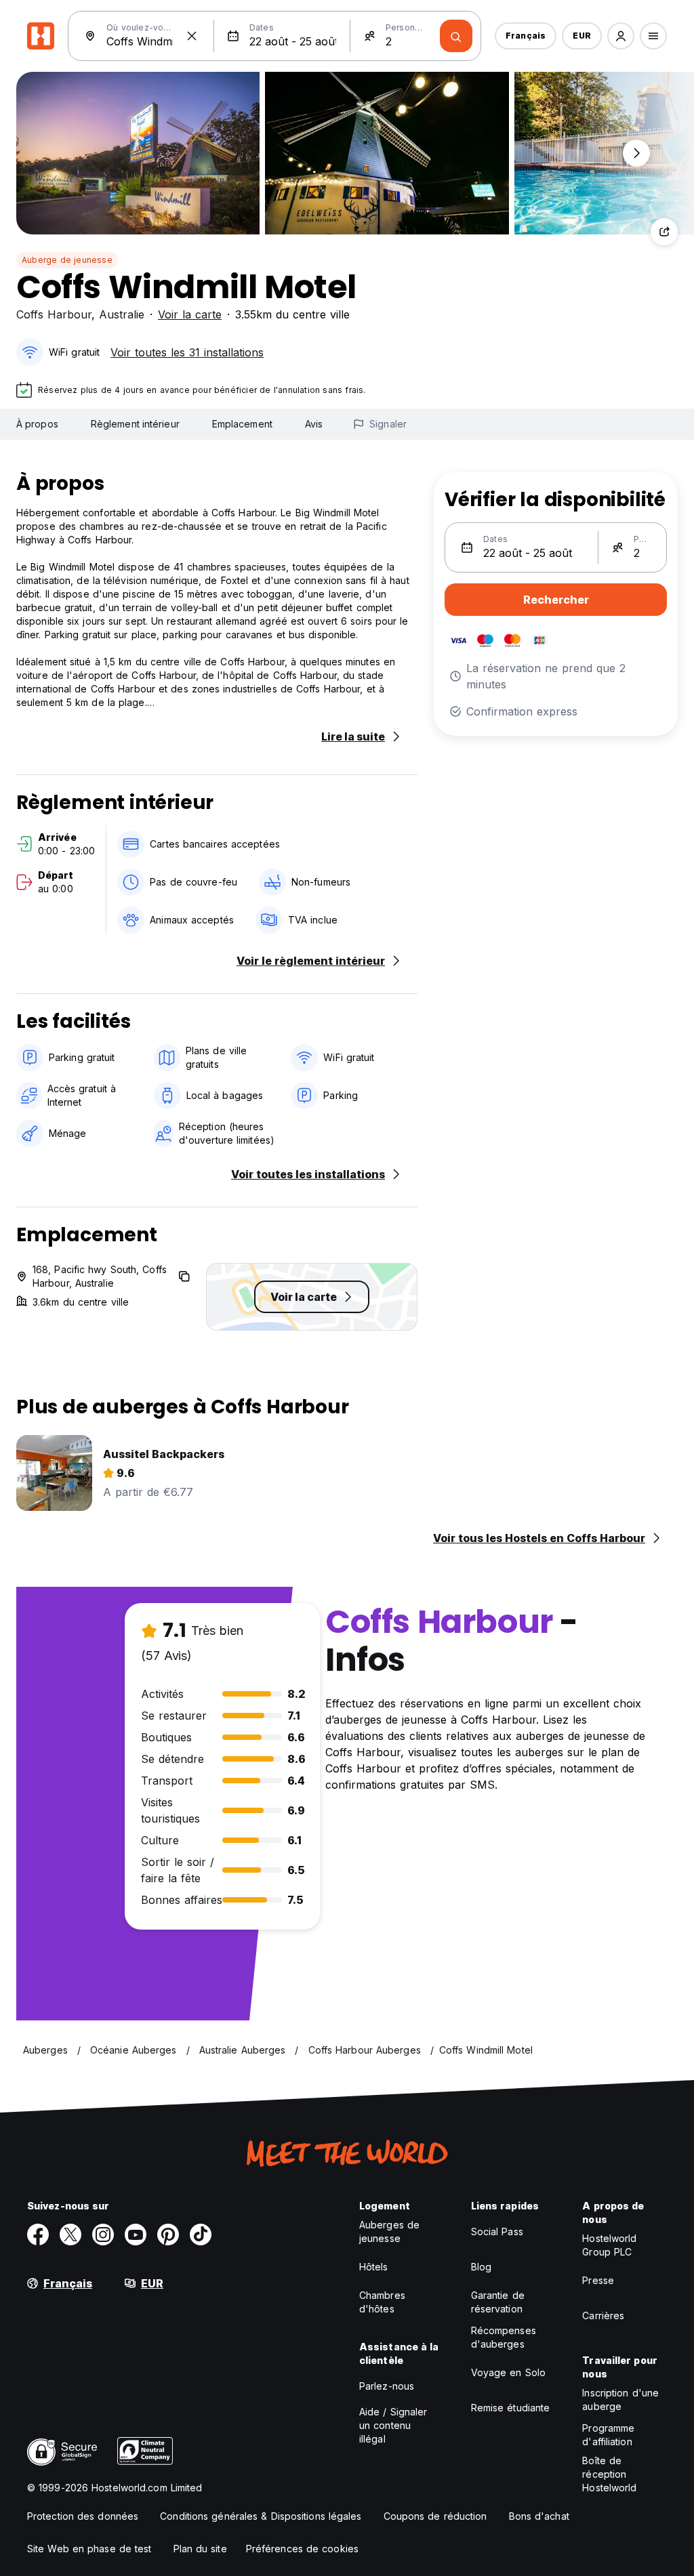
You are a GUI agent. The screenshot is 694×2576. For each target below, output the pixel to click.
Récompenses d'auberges (504, 2337)
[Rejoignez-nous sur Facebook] (38, 2235)
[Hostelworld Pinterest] (168, 2235)
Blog (481, 2267)
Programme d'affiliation (608, 2435)
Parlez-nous (387, 2386)
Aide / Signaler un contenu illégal (393, 2425)
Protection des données (83, 2516)
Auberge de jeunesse (67, 260)
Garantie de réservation (498, 2302)
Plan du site (200, 2549)
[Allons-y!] (456, 36)
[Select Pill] (621, 36)
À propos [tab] (37, 424)
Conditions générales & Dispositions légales (261, 2516)
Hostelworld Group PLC (609, 2245)
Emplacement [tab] (242, 424)
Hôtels (374, 2267)
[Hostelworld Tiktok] (201, 2235)
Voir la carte (190, 314)
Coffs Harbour (54, 314)
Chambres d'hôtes (382, 2302)
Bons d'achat (539, 2516)
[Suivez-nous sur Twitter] (70, 2235)
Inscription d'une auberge (620, 2400)
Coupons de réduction (435, 2516)
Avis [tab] (314, 424)
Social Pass (497, 2231)
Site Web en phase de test (89, 2549)
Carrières (603, 2315)
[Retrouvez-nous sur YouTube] (136, 2235)
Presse (598, 2280)
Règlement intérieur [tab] (135, 424)
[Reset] (192, 36)
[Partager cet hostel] (664, 232)
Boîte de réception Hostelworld (609, 2474)
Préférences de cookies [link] (302, 2549)
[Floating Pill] (636, 153)
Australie (122, 314)
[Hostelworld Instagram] (103, 2235)
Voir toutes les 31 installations (187, 352)
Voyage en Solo (508, 2372)
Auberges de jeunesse (389, 2231)
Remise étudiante (511, 2408)
